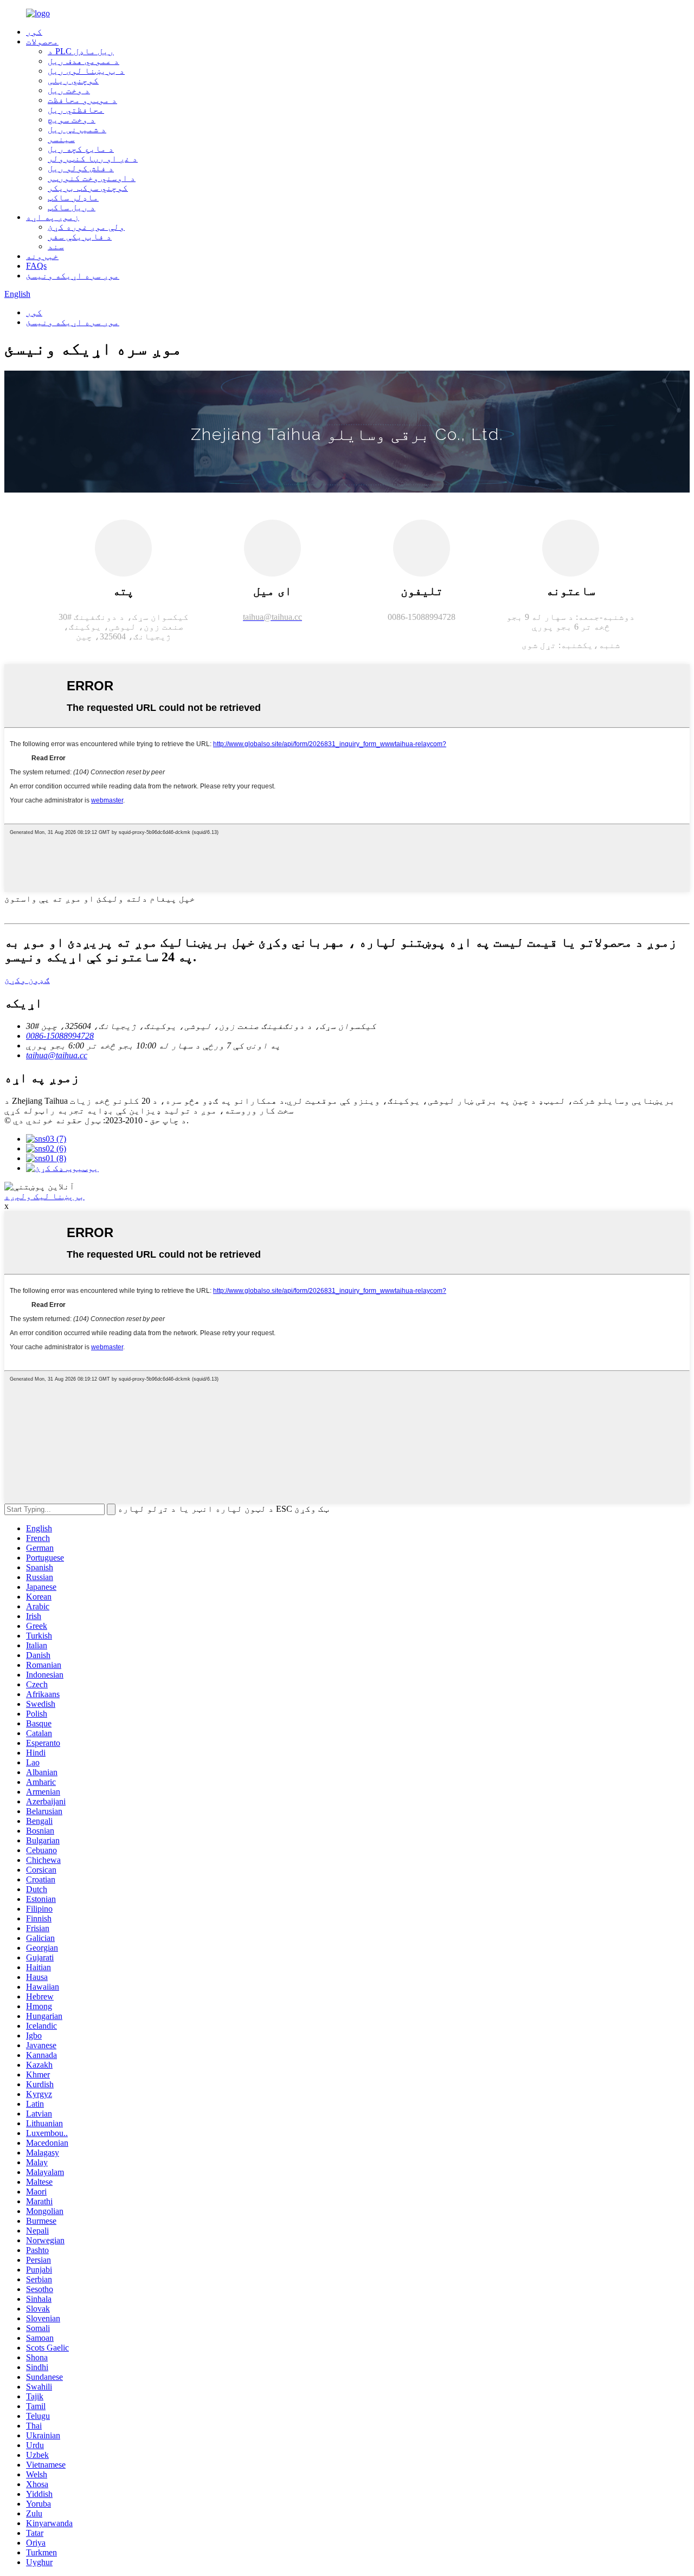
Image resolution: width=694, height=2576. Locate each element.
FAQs (36, 266)
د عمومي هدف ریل (83, 61)
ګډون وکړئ (27, 980)
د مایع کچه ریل (81, 149)
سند (56, 246)
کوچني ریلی (73, 80)
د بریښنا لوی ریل (86, 71)
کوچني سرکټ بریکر (88, 188)
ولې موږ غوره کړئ (86, 227)
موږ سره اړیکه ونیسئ (73, 276)
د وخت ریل (69, 90)
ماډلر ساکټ (73, 198)
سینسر (61, 139)
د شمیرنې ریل (77, 129)
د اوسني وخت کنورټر (92, 178)
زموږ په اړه (53, 217)
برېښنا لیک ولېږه (44, 1196)
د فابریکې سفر (80, 237)
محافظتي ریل (76, 110)
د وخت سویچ (72, 119)
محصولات (42, 41)
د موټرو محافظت (82, 100)
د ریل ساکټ (72, 207)
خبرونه (42, 256)
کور (34, 32)
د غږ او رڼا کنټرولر (93, 158)
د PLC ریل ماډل (81, 51)
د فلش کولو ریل (81, 168)
